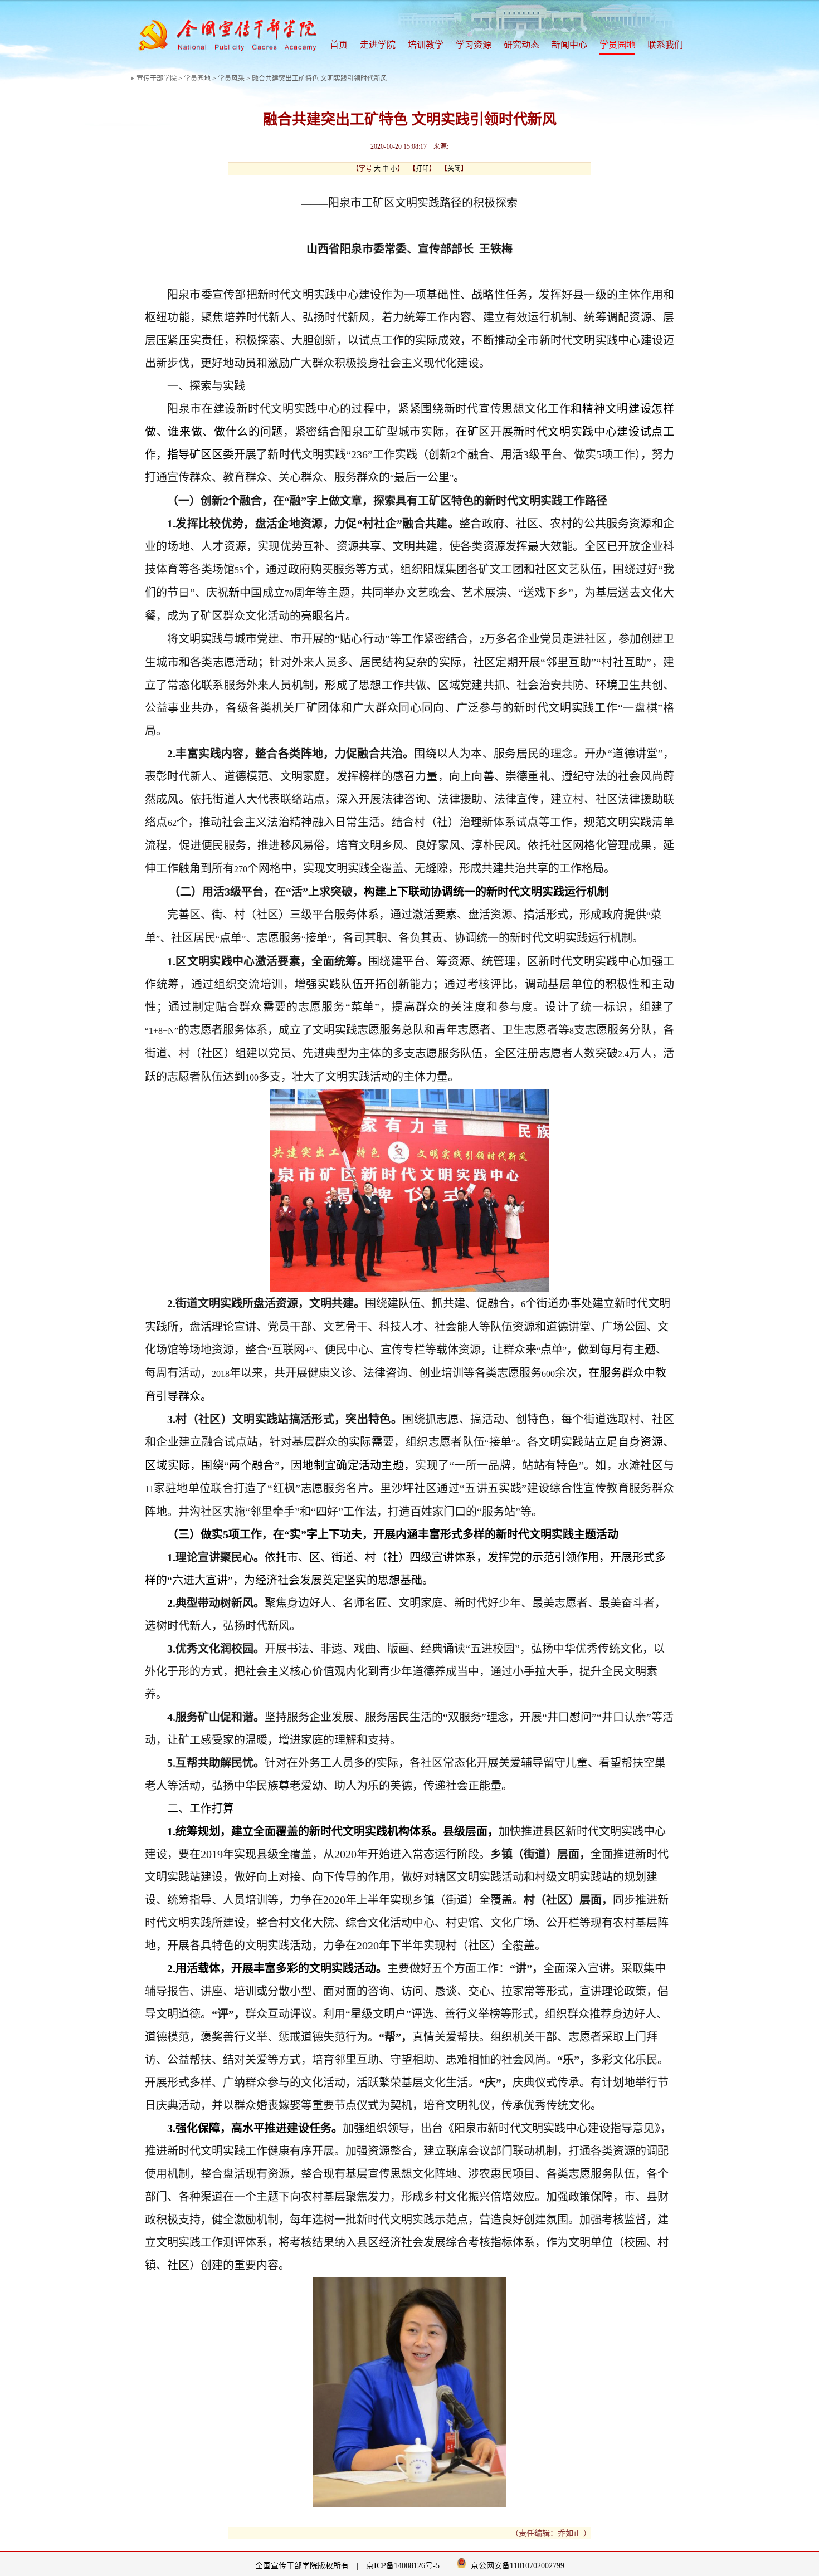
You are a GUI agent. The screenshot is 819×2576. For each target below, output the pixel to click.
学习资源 (474, 45)
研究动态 (521, 45)
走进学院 (378, 45)
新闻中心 (569, 45)
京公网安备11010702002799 (518, 2566)
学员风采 (231, 79)
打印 (422, 169)
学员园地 (617, 45)
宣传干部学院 (157, 79)
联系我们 (665, 45)
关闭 (454, 169)
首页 (339, 45)
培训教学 (426, 45)
